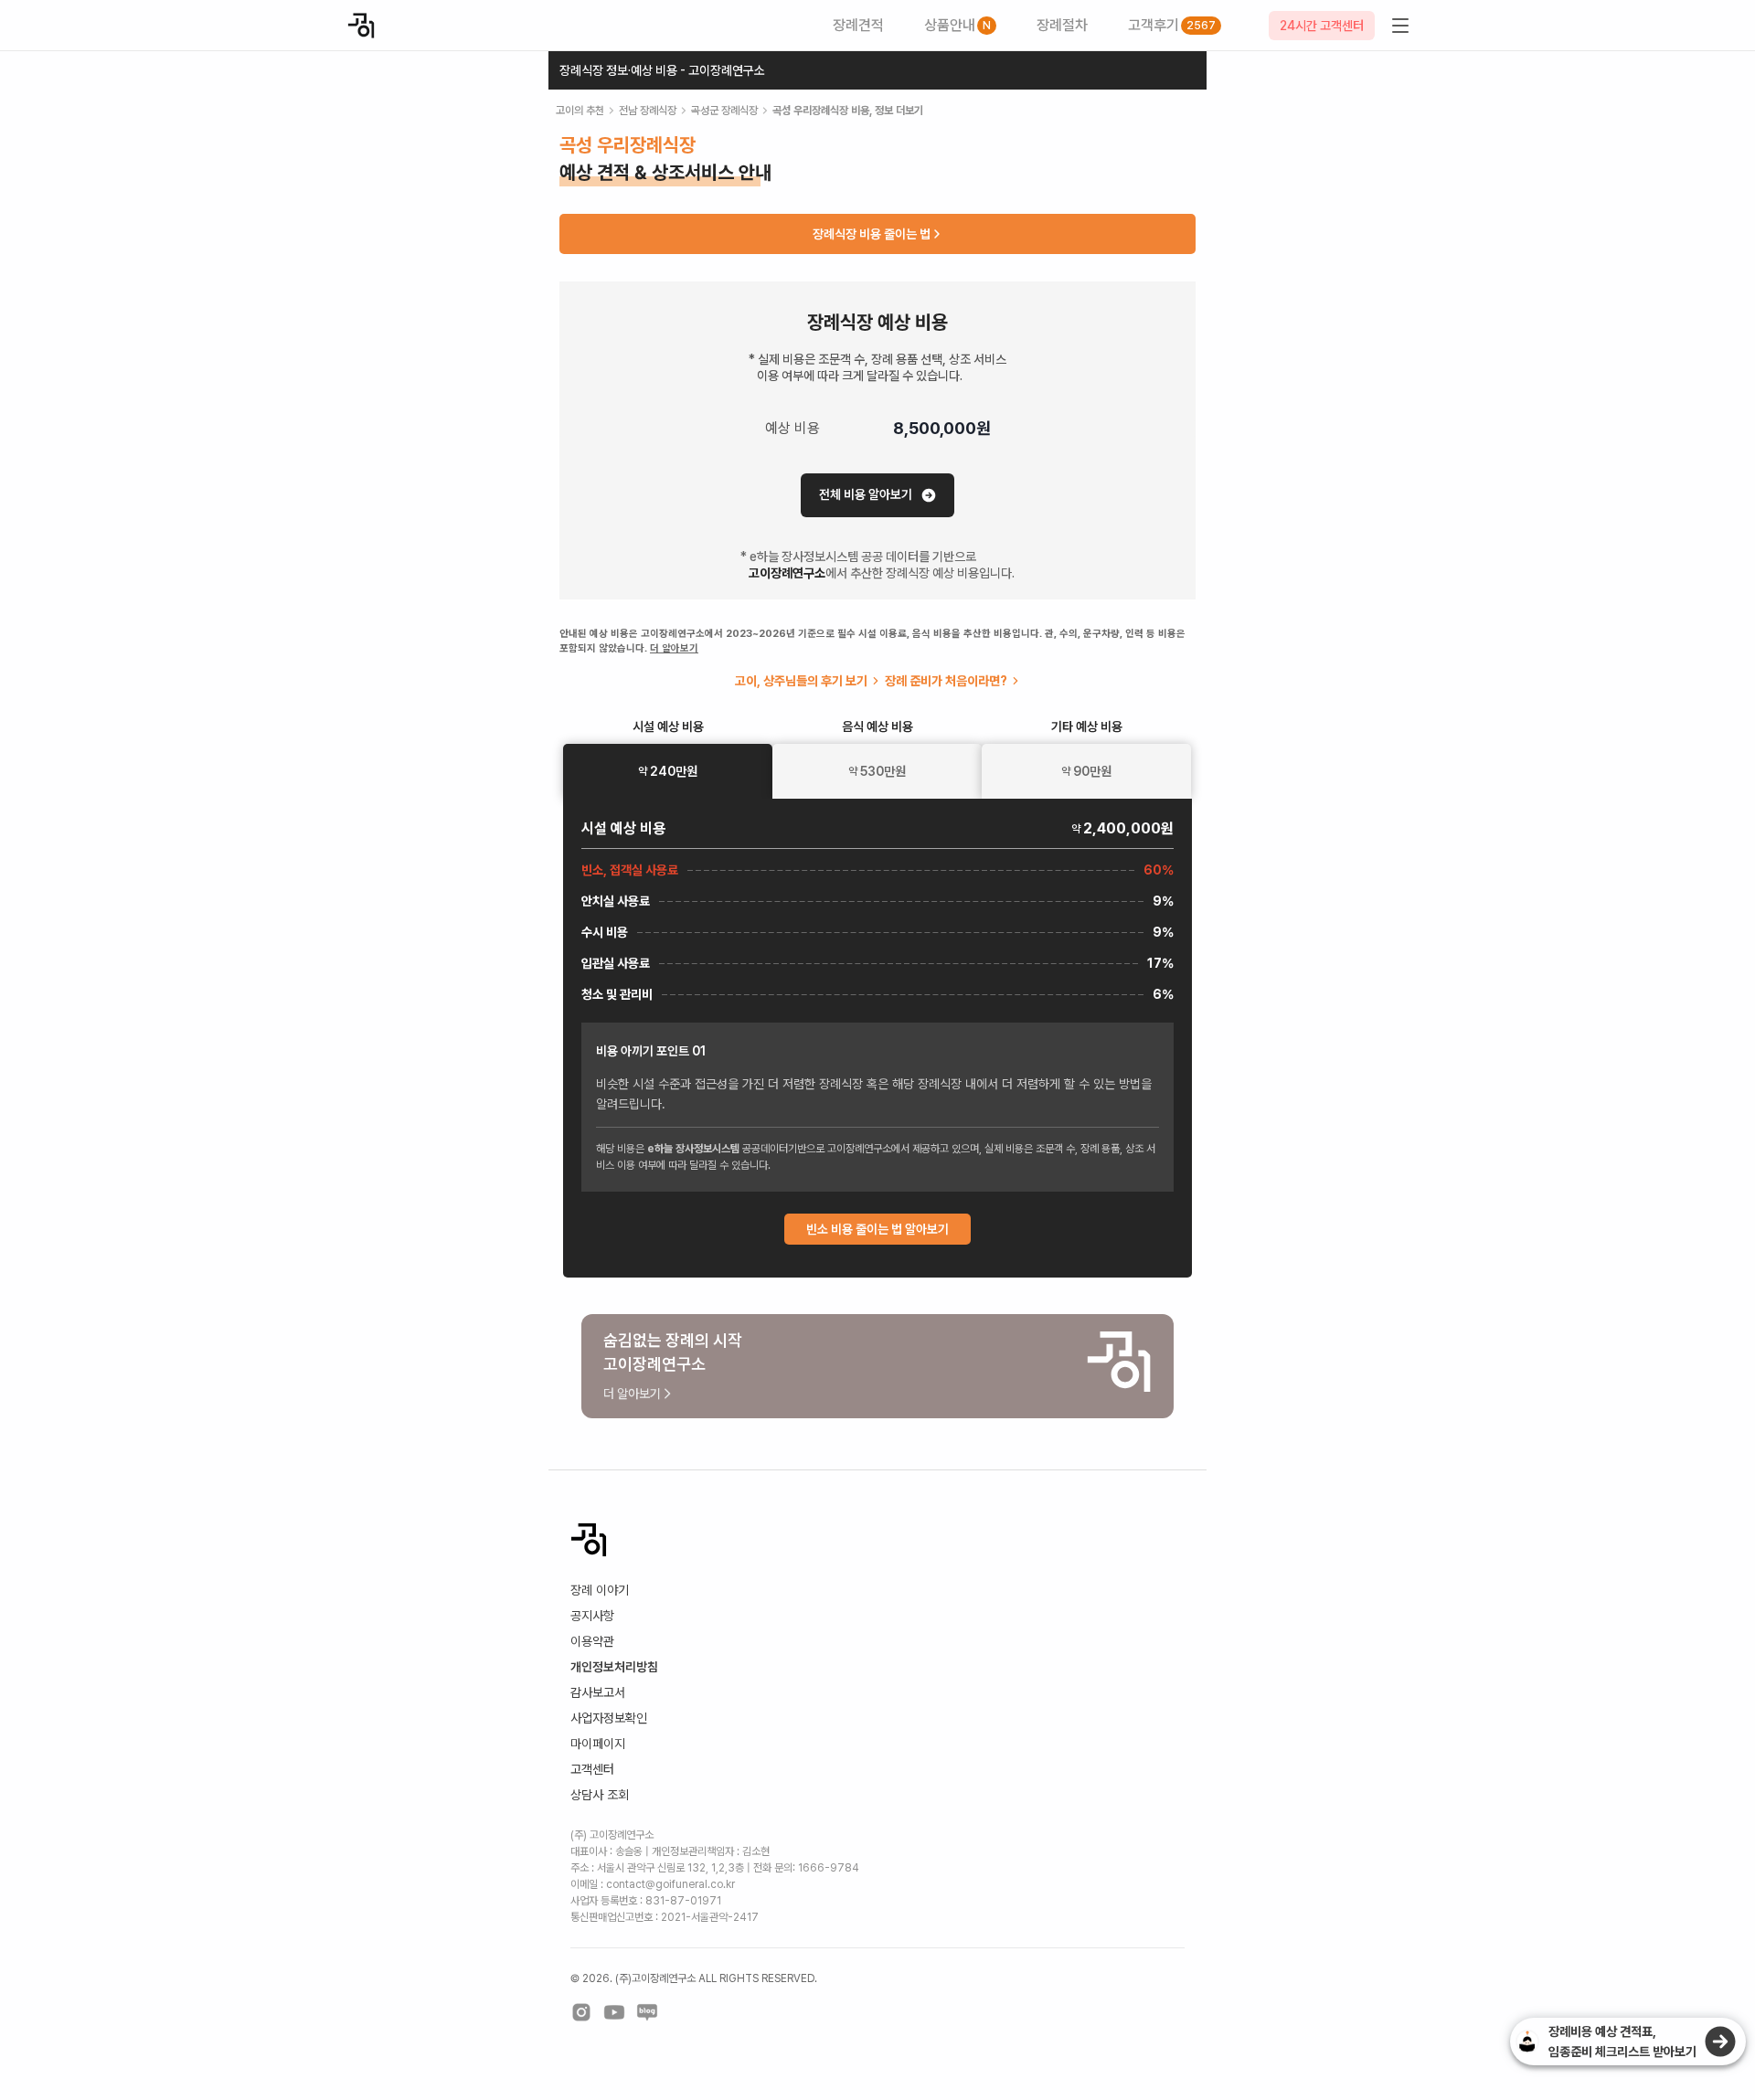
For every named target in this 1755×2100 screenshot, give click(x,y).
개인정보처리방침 (614, 1667)
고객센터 (592, 1769)
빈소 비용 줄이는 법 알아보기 (877, 1229)
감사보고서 (598, 1692)
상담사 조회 (600, 1795)
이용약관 (592, 1641)
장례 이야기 (600, 1590)
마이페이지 (598, 1744)
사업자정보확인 (609, 1718)
